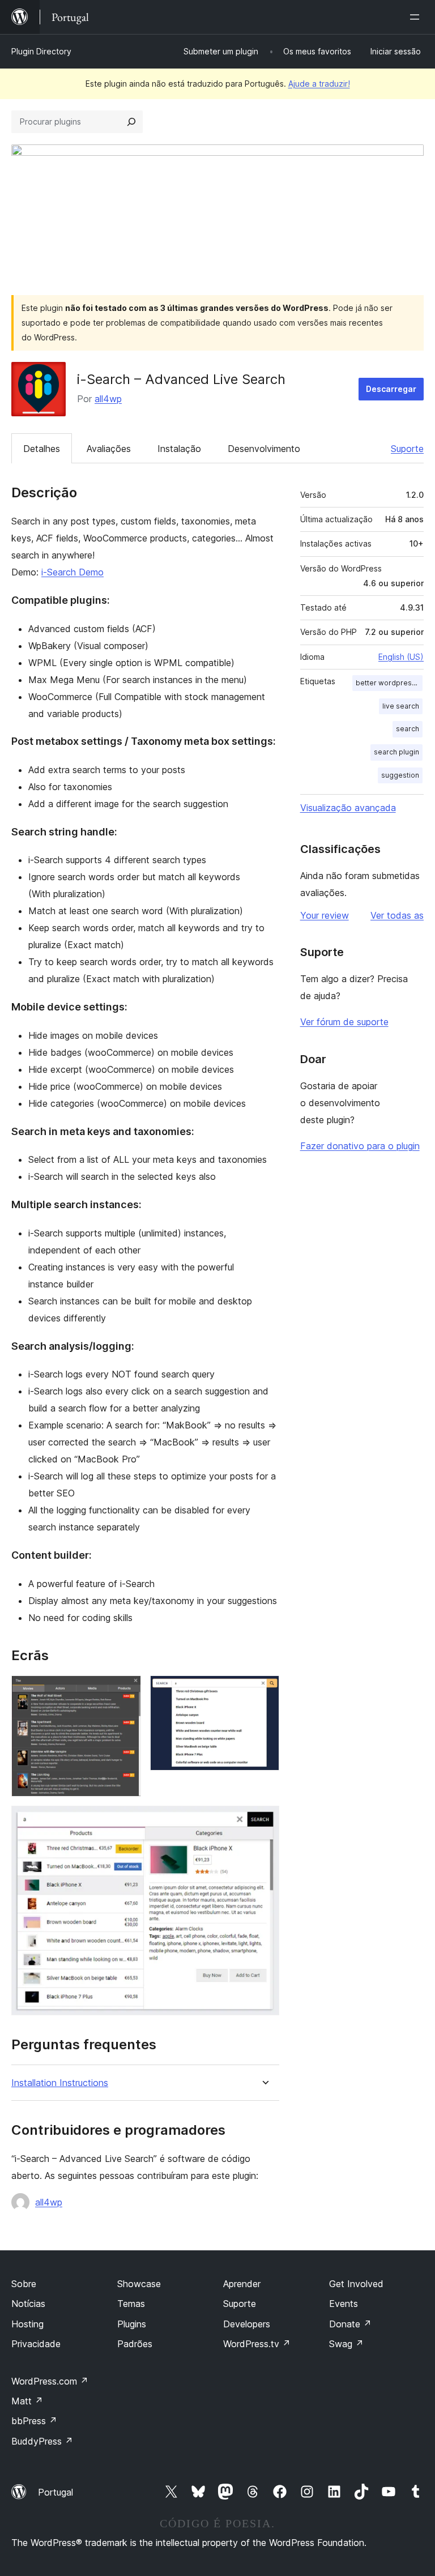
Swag (346, 2344)
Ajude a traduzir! (319, 84)
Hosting (27, 2324)
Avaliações (109, 449)
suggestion (400, 775)
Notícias (28, 2304)
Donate (350, 2324)
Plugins (132, 2324)
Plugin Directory (41, 51)
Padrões (135, 2344)
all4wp (108, 399)
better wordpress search (389, 683)
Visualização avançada (348, 808)
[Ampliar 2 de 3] (264, 1691)
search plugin (396, 752)
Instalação (179, 449)
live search (401, 706)
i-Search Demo (72, 572)
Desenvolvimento (264, 449)
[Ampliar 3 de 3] (264, 1821)
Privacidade (36, 2344)
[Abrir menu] (417, 17)
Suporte (407, 449)
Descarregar (391, 389)
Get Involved (356, 2284)
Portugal (56, 2492)
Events (344, 2304)
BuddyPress (42, 2441)
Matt (27, 2401)
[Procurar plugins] (131, 122)
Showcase (139, 2284)
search (408, 729)
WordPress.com (50, 2381)
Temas (131, 2304)
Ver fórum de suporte (344, 1022)
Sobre (24, 2284)
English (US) (401, 657)
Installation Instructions (60, 2083)
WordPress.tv (257, 2344)
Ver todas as (397, 915)
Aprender (242, 2284)
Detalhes (42, 449)
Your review (325, 915)
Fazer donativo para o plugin (360, 1146)
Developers (247, 2324)
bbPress (34, 2421)
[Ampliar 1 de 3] (126, 1691)
